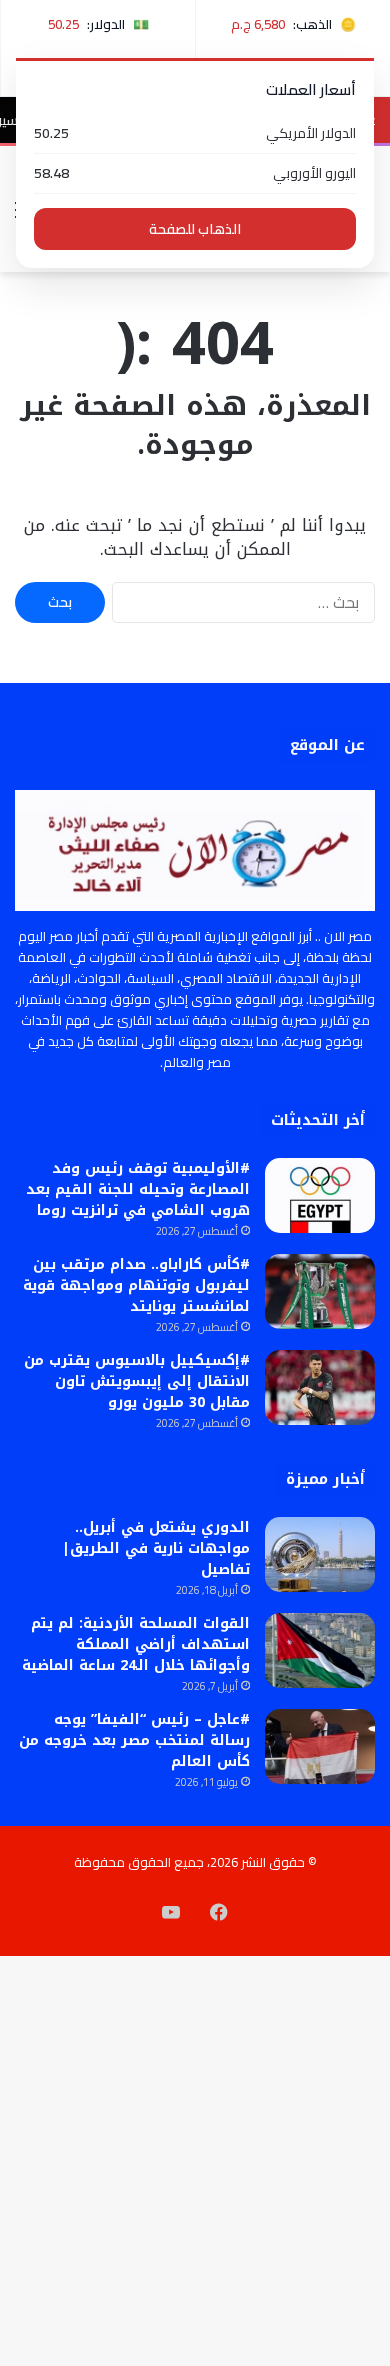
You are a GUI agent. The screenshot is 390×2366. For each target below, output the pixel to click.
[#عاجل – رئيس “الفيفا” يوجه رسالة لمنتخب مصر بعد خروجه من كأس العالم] (320, 1746)
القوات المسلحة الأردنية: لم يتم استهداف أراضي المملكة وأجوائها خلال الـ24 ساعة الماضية (136, 1644)
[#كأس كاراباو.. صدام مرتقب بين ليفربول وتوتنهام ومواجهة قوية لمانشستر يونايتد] (320, 1291)
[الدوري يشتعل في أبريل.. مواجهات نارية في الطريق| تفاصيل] (320, 1554)
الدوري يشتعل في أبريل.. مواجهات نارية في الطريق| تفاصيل (156, 1548)
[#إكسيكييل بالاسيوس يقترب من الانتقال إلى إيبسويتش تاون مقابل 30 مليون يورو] (320, 1387)
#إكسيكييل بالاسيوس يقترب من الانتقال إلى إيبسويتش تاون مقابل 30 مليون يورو (137, 1381)
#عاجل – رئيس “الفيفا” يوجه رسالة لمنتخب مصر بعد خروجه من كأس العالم (134, 1740)
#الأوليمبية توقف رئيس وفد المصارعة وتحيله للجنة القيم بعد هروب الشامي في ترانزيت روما (138, 1189)
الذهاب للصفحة (195, 229)
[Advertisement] (195, 477)
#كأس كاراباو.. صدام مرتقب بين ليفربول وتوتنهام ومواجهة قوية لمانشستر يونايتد (136, 1285)
